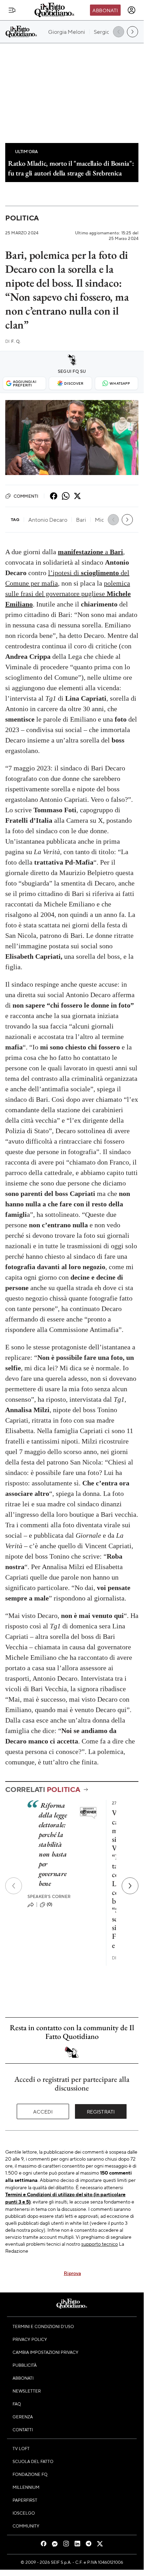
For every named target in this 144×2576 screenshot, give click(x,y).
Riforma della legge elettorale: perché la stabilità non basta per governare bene (53, 1844)
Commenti (26, 496)
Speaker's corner (49, 1896)
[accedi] (131, 10)
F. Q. (13, 341)
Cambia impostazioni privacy (46, 2352)
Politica (22, 218)
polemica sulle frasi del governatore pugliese (68, 594)
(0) (50, 1904)
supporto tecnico (100, 2244)
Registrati (101, 2111)
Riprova (72, 2273)
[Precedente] (14, 1886)
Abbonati (105, 10)
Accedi (43, 2111)
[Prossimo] (130, 1886)
